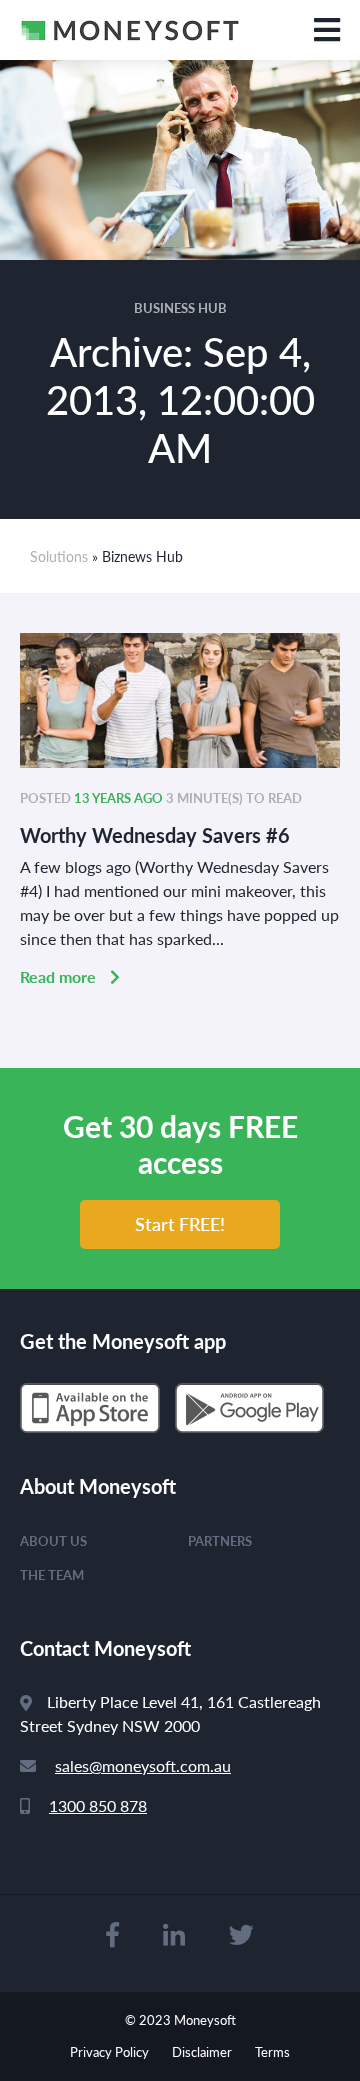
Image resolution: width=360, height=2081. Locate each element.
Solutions (59, 556)
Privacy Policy (109, 2051)
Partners (220, 1540)
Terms (272, 2051)
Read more (60, 976)
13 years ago (118, 797)
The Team (52, 1574)
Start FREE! (180, 1223)
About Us (53, 1540)
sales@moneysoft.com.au (143, 1765)
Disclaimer (202, 2051)
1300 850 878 (98, 1805)
